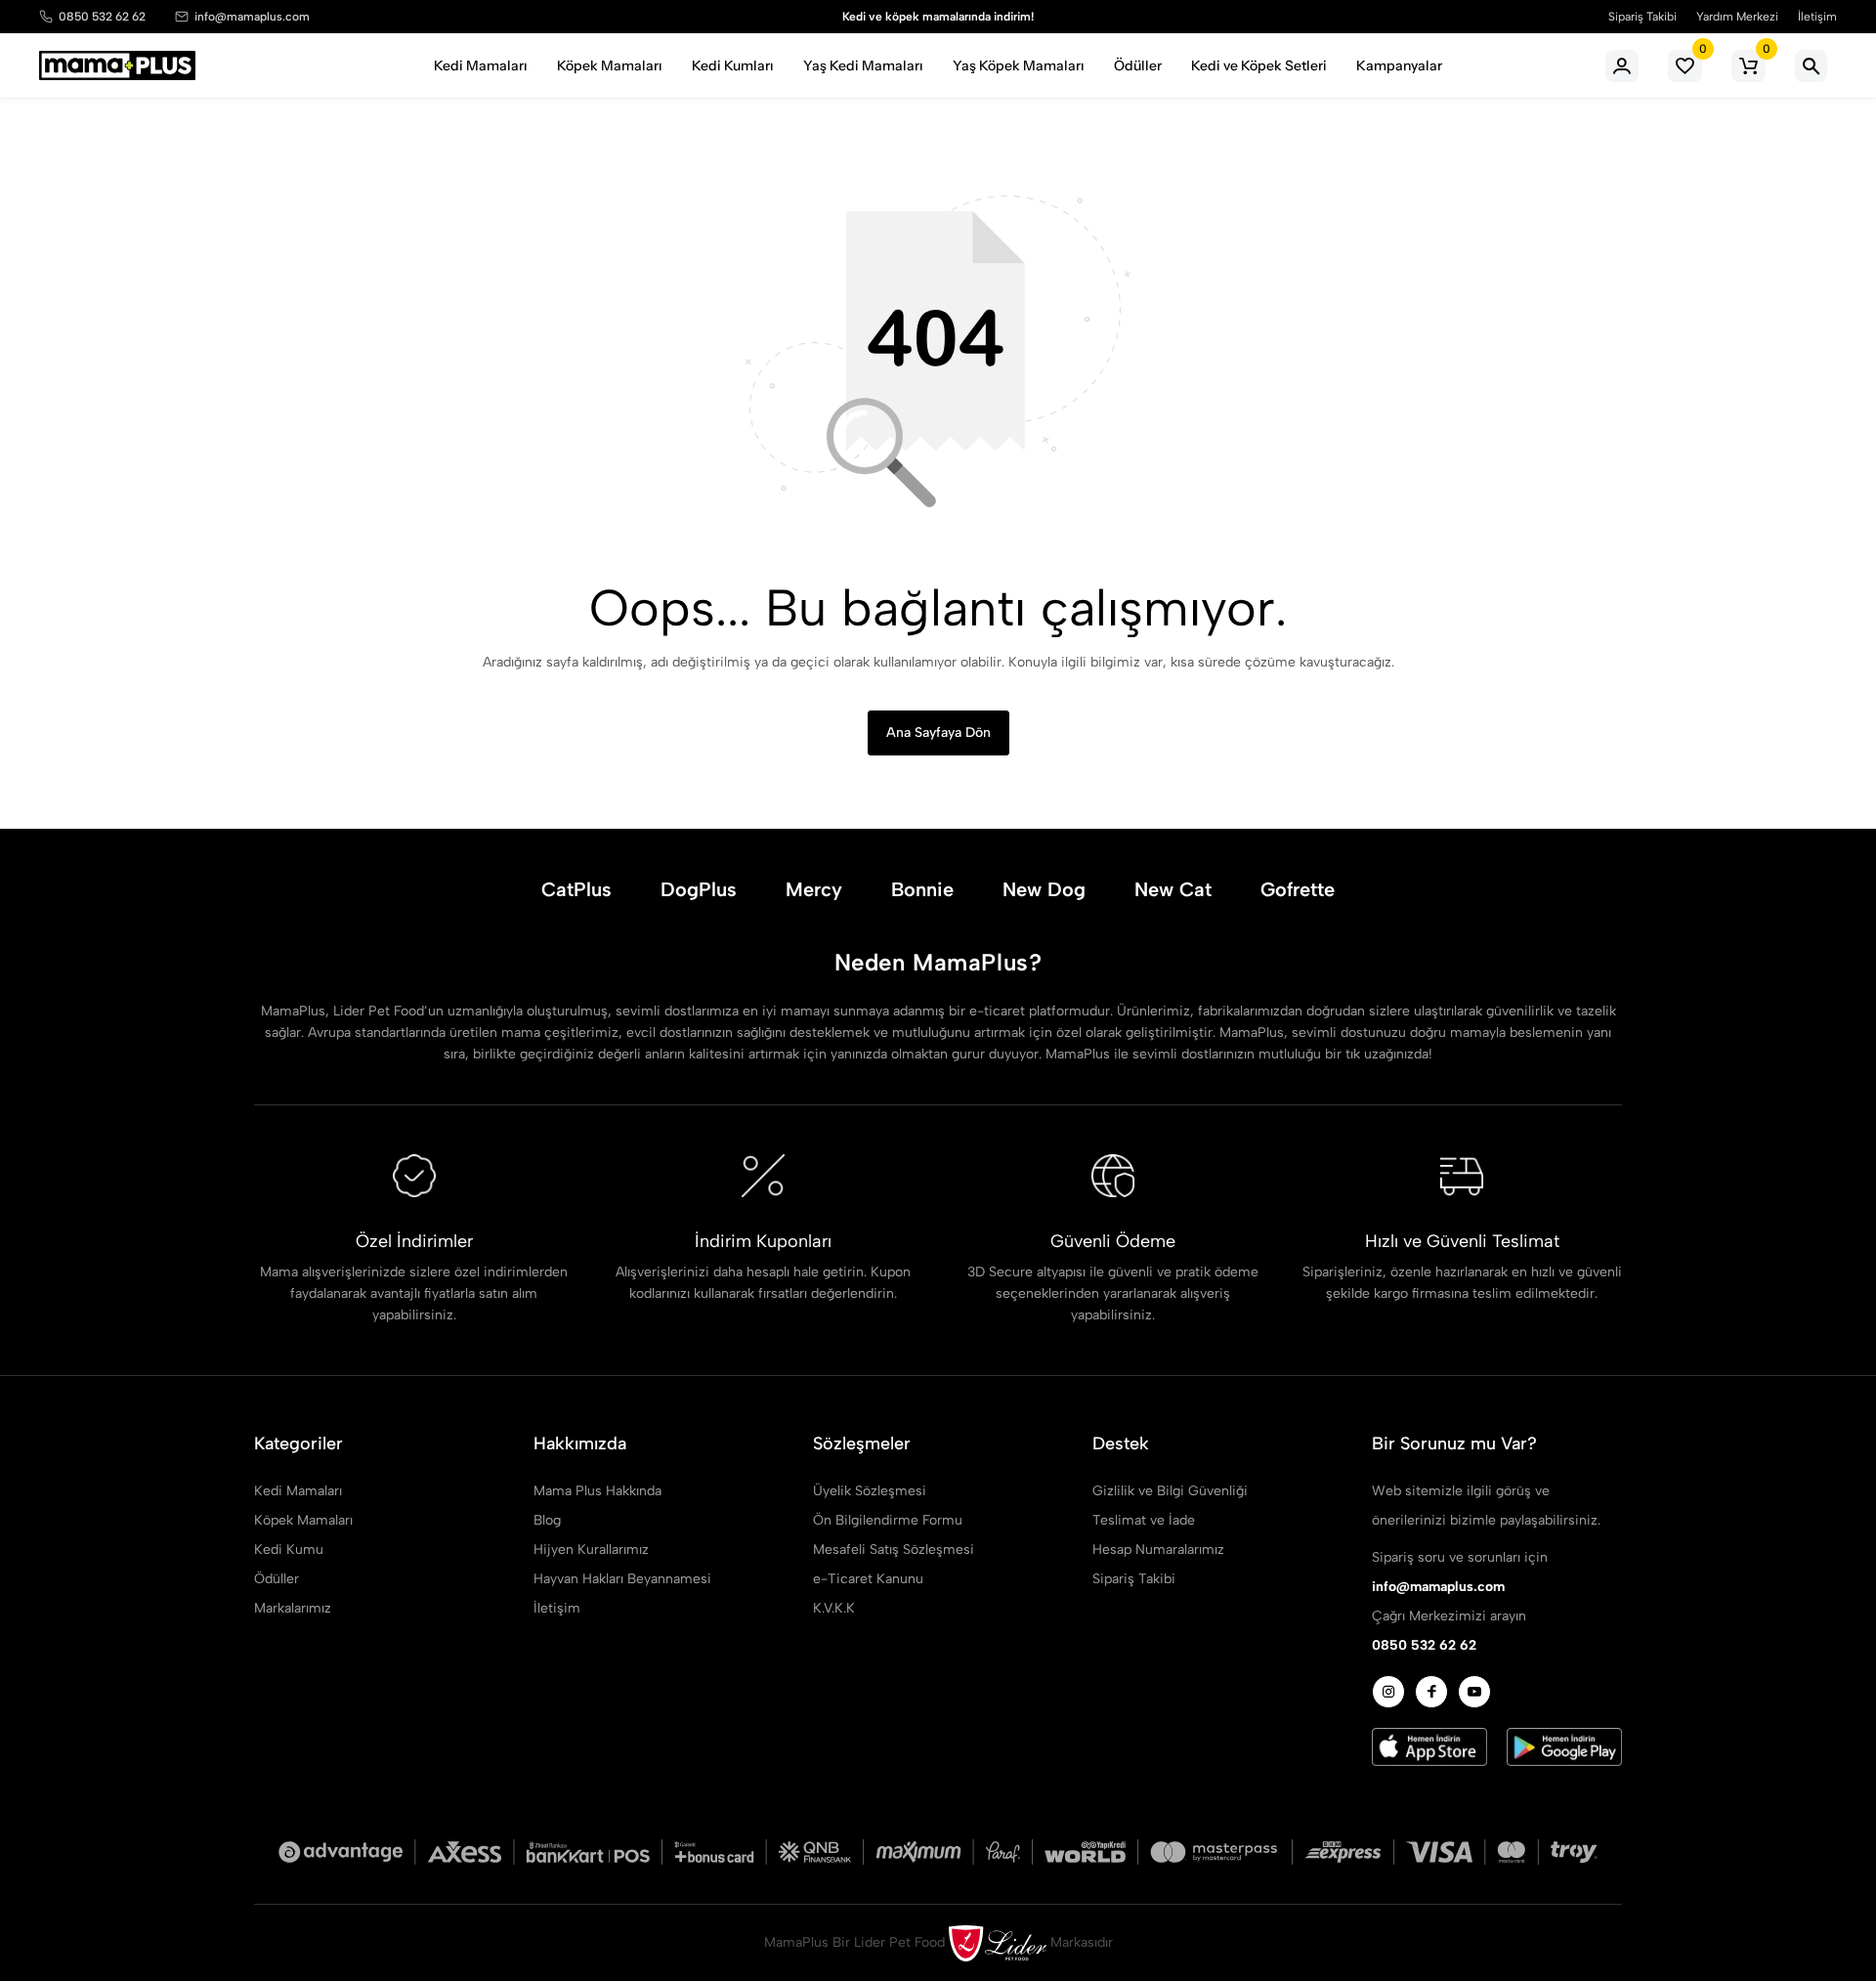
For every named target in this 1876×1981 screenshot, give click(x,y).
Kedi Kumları (733, 65)
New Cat (1173, 889)
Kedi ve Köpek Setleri (1259, 65)
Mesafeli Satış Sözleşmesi (894, 1550)
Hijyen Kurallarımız (591, 1550)
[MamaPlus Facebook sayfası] (1431, 1692)
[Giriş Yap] (1622, 66)
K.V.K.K (834, 1608)
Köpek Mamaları (610, 65)
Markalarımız (293, 1608)
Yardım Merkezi (1737, 17)
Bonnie (922, 889)
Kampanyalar (1399, 65)
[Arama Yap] (1811, 66)
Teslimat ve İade (1144, 1520)
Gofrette (1298, 889)
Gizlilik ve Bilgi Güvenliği (1170, 1491)
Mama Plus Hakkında (597, 1491)
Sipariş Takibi (1642, 17)
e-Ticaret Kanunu (868, 1579)
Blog (547, 1520)
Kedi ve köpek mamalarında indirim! (938, 17)
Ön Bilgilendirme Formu (888, 1520)
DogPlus (699, 889)
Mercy (814, 889)
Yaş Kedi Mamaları (863, 65)
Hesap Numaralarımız (1158, 1550)
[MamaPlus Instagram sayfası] (1388, 1692)
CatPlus (576, 889)
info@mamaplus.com (252, 17)
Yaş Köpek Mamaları (1019, 65)
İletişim (1817, 17)
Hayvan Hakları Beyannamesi (622, 1579)
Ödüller (1138, 65)
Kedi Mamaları (481, 65)
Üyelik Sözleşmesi (870, 1491)
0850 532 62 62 (102, 17)
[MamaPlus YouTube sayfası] (1474, 1692)
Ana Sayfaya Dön (938, 732)
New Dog (1044, 889)
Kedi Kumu (289, 1550)
